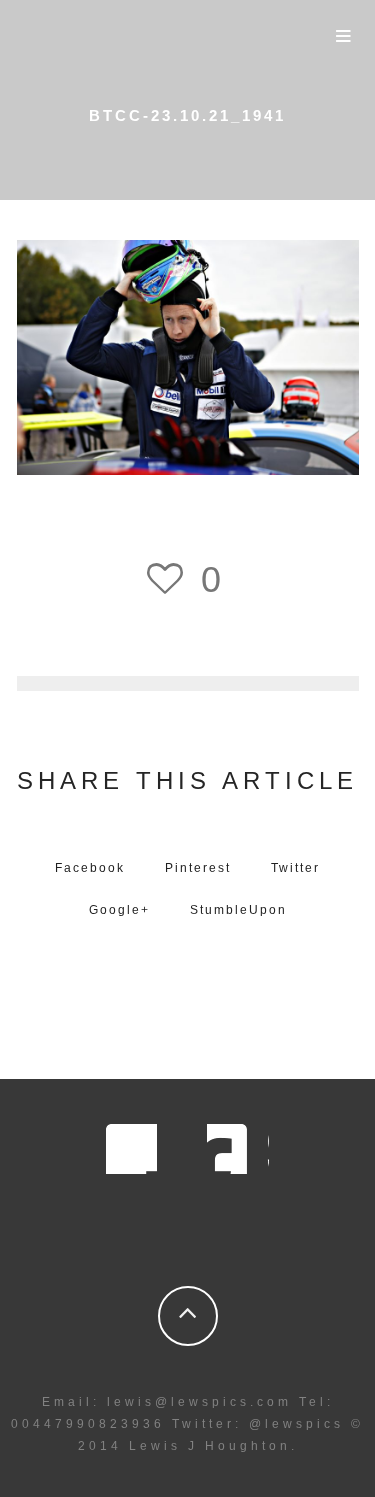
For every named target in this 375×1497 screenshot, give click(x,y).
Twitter (295, 868)
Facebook (90, 868)
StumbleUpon (238, 910)
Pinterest (198, 868)
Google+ (119, 910)
